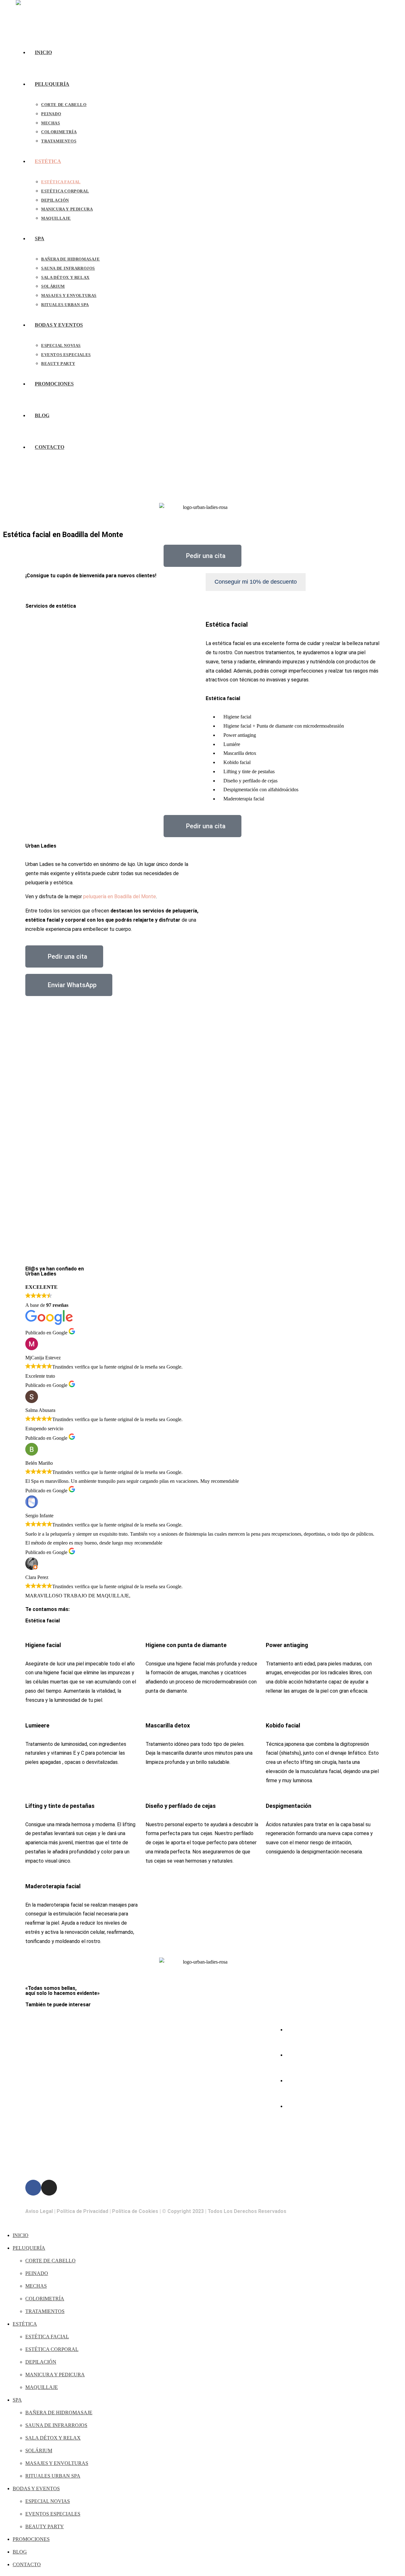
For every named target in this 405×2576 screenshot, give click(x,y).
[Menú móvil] (18, 484)
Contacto (149, 2157)
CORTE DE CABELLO (50, 2261)
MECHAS (36, 2286)
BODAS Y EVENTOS (36, 2488)
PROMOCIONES (31, 2539)
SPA (17, 2400)
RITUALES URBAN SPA (53, 2476)
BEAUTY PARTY (45, 2526)
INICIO (21, 2235)
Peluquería (150, 2030)
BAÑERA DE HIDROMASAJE (59, 2413)
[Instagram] (49, 2188)
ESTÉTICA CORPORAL (52, 2349)
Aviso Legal (39, 2211)
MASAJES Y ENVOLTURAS (57, 2463)
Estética (148, 2061)
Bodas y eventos (157, 2125)
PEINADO (37, 2273)
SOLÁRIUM (39, 2451)
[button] (202, 1246)
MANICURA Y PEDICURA (55, 2375)
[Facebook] (33, 2188)
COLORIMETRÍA (45, 2299)
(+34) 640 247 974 (309, 2030)
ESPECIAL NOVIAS (48, 2501)
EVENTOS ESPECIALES (53, 2514)
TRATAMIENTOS (45, 2311)
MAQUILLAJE (42, 2387)
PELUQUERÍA (29, 2248)
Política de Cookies (135, 2211)
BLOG (20, 2552)
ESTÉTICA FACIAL (47, 2337)
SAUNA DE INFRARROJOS (56, 2425)
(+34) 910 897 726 (309, 2055)
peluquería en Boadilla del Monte (120, 896)
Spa (143, 2093)
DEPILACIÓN (41, 2362)
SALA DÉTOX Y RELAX (53, 2438)
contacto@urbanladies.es (315, 2081)
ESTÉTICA (25, 2324)
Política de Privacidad (82, 2211)
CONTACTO (27, 2564)
